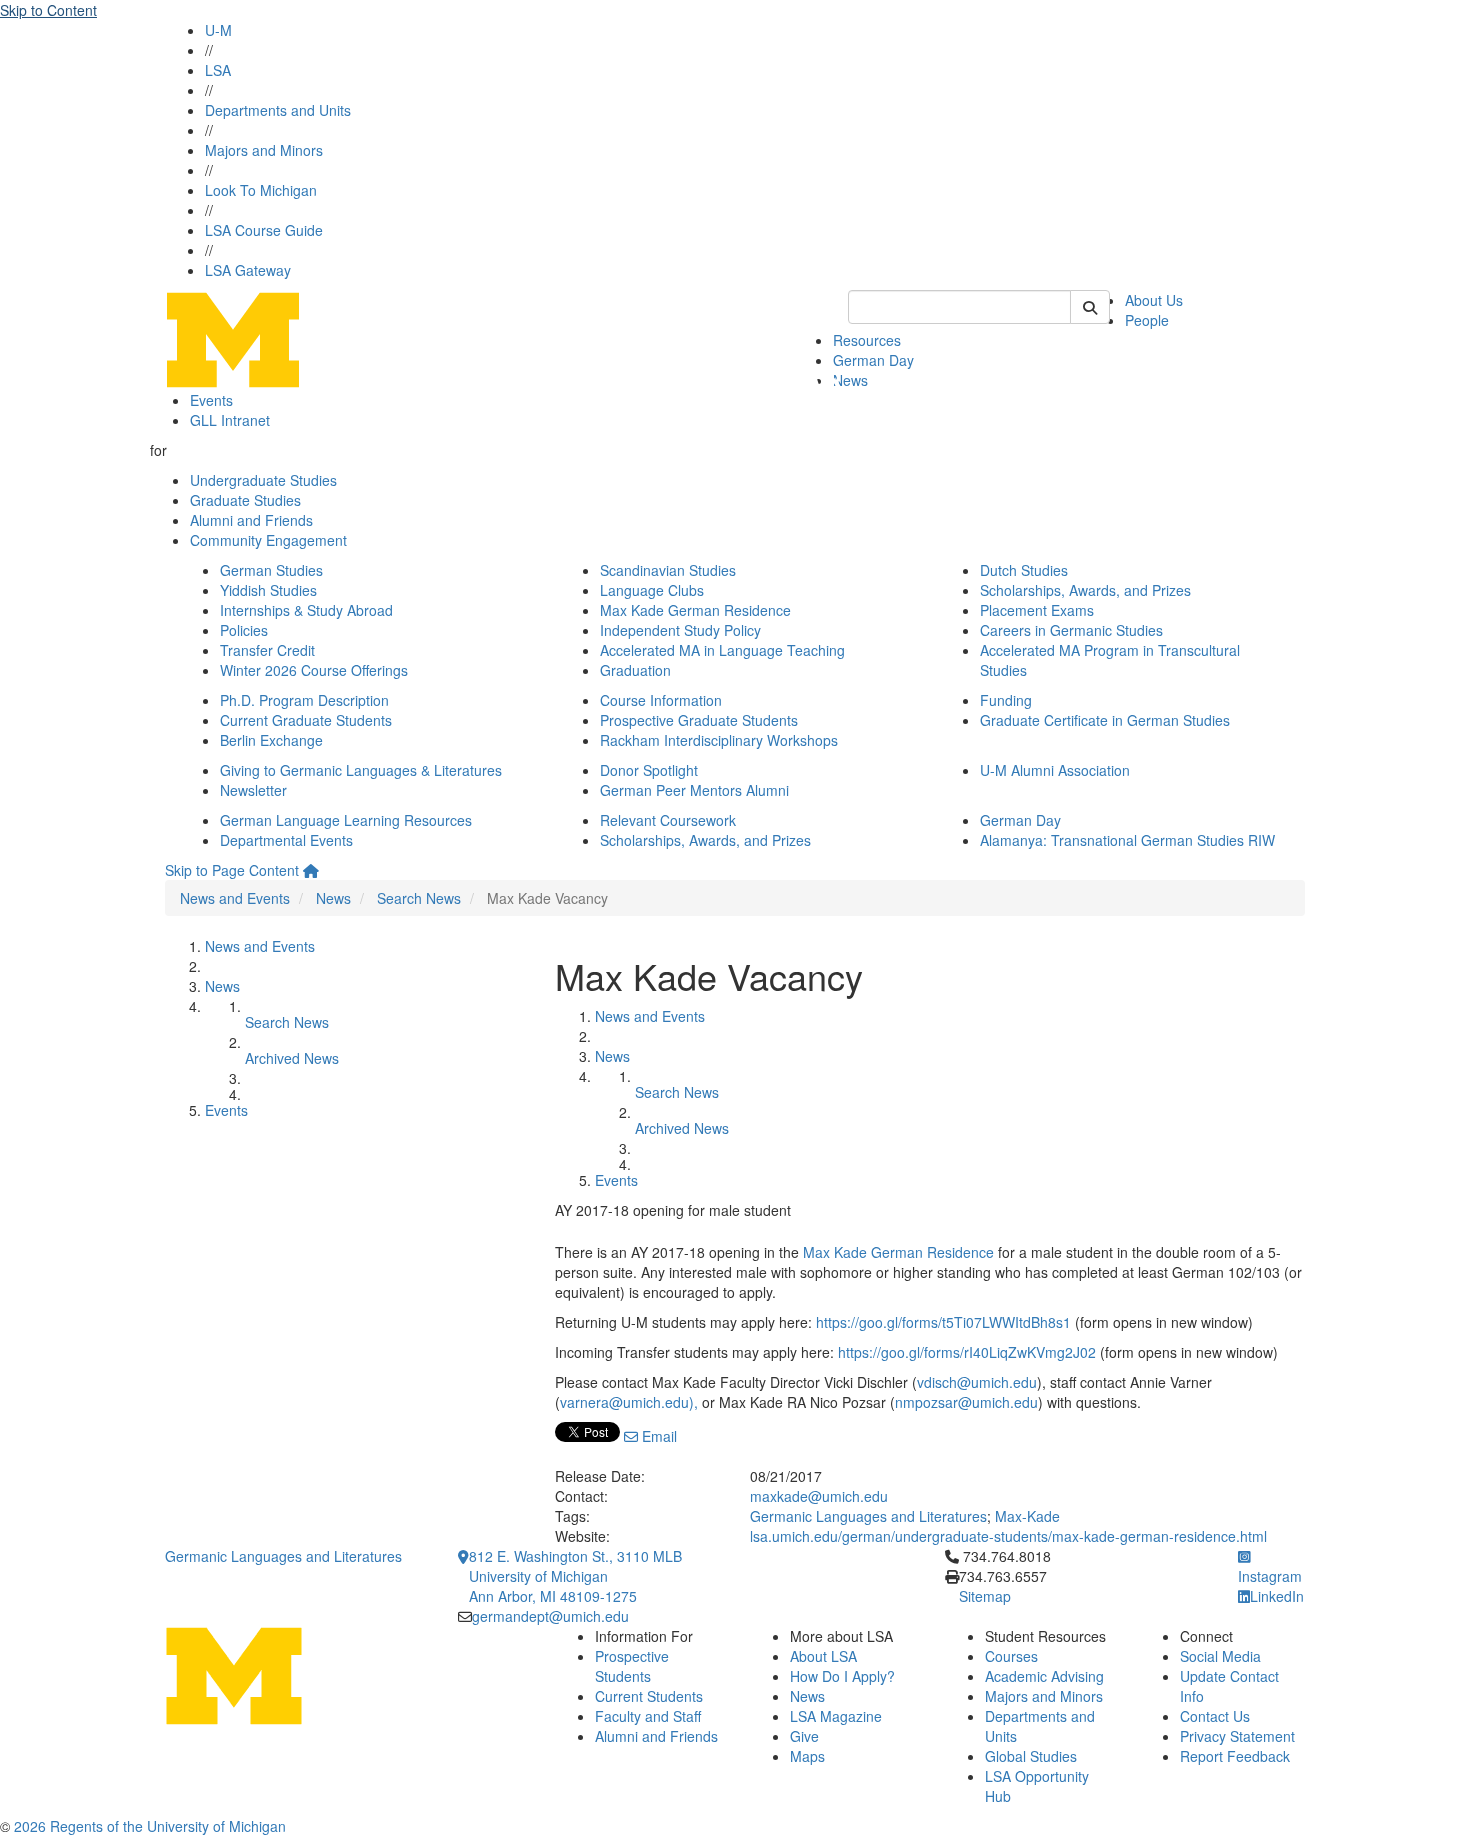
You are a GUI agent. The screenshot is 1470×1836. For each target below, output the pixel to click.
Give (804, 1736)
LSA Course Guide (264, 230)
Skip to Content (48, 10)
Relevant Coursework (668, 820)
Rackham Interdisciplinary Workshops (719, 740)
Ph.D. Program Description (304, 700)
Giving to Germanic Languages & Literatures (361, 770)
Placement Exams (1037, 610)
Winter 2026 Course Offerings (314, 670)
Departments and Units (278, 110)
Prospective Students (632, 1666)
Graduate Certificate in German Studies (1105, 720)
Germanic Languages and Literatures (868, 1516)
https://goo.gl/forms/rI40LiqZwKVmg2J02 (967, 1352)
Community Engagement (268, 540)
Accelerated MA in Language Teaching (722, 650)
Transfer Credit (267, 650)
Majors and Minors (264, 150)
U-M (218, 30)
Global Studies (1031, 1756)
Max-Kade (1027, 1516)
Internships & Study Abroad (306, 610)
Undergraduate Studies (263, 480)
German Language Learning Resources (346, 820)
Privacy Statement (1237, 1736)
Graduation (635, 670)
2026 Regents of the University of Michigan (150, 1826)
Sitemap (985, 1596)
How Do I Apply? (842, 1676)
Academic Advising (1044, 1676)
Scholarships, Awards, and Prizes (1085, 590)
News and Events (235, 898)
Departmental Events (286, 840)
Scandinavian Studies (668, 570)
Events (211, 400)
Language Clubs (652, 590)
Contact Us (1215, 1716)
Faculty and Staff (648, 1716)
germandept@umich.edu (550, 1616)
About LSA (823, 1656)
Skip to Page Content (232, 870)
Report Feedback (1235, 1756)
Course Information (661, 700)
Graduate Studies (245, 500)
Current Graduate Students (306, 720)
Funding (1006, 700)
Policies (244, 630)
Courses (1011, 1656)
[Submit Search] (1090, 307)
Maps (807, 1756)
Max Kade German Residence (695, 610)
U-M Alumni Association (1055, 770)
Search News (419, 898)
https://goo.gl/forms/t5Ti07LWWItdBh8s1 (943, 1322)
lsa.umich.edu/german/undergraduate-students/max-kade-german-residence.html (1008, 1536)
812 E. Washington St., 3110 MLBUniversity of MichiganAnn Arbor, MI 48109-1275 (575, 1576)
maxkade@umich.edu (819, 1496)
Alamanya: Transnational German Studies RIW (1127, 840)
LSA (218, 70)
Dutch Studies (1024, 570)
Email (657, 1436)
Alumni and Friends (251, 520)
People (1147, 320)
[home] (311, 870)
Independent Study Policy (680, 630)
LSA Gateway (248, 270)
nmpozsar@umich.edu (966, 1402)
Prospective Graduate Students (699, 720)
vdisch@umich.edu (977, 1382)
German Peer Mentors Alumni (694, 790)
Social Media (1220, 1656)
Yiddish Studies (268, 590)
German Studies (271, 570)
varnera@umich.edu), (629, 1402)
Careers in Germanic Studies (1071, 630)
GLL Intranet (230, 420)
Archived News (292, 1058)
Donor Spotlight (649, 770)
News (850, 380)
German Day (873, 360)
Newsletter (253, 790)
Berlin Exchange (271, 740)
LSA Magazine (836, 1716)
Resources (867, 340)
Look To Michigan (261, 190)
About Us (1154, 300)
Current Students (649, 1696)
